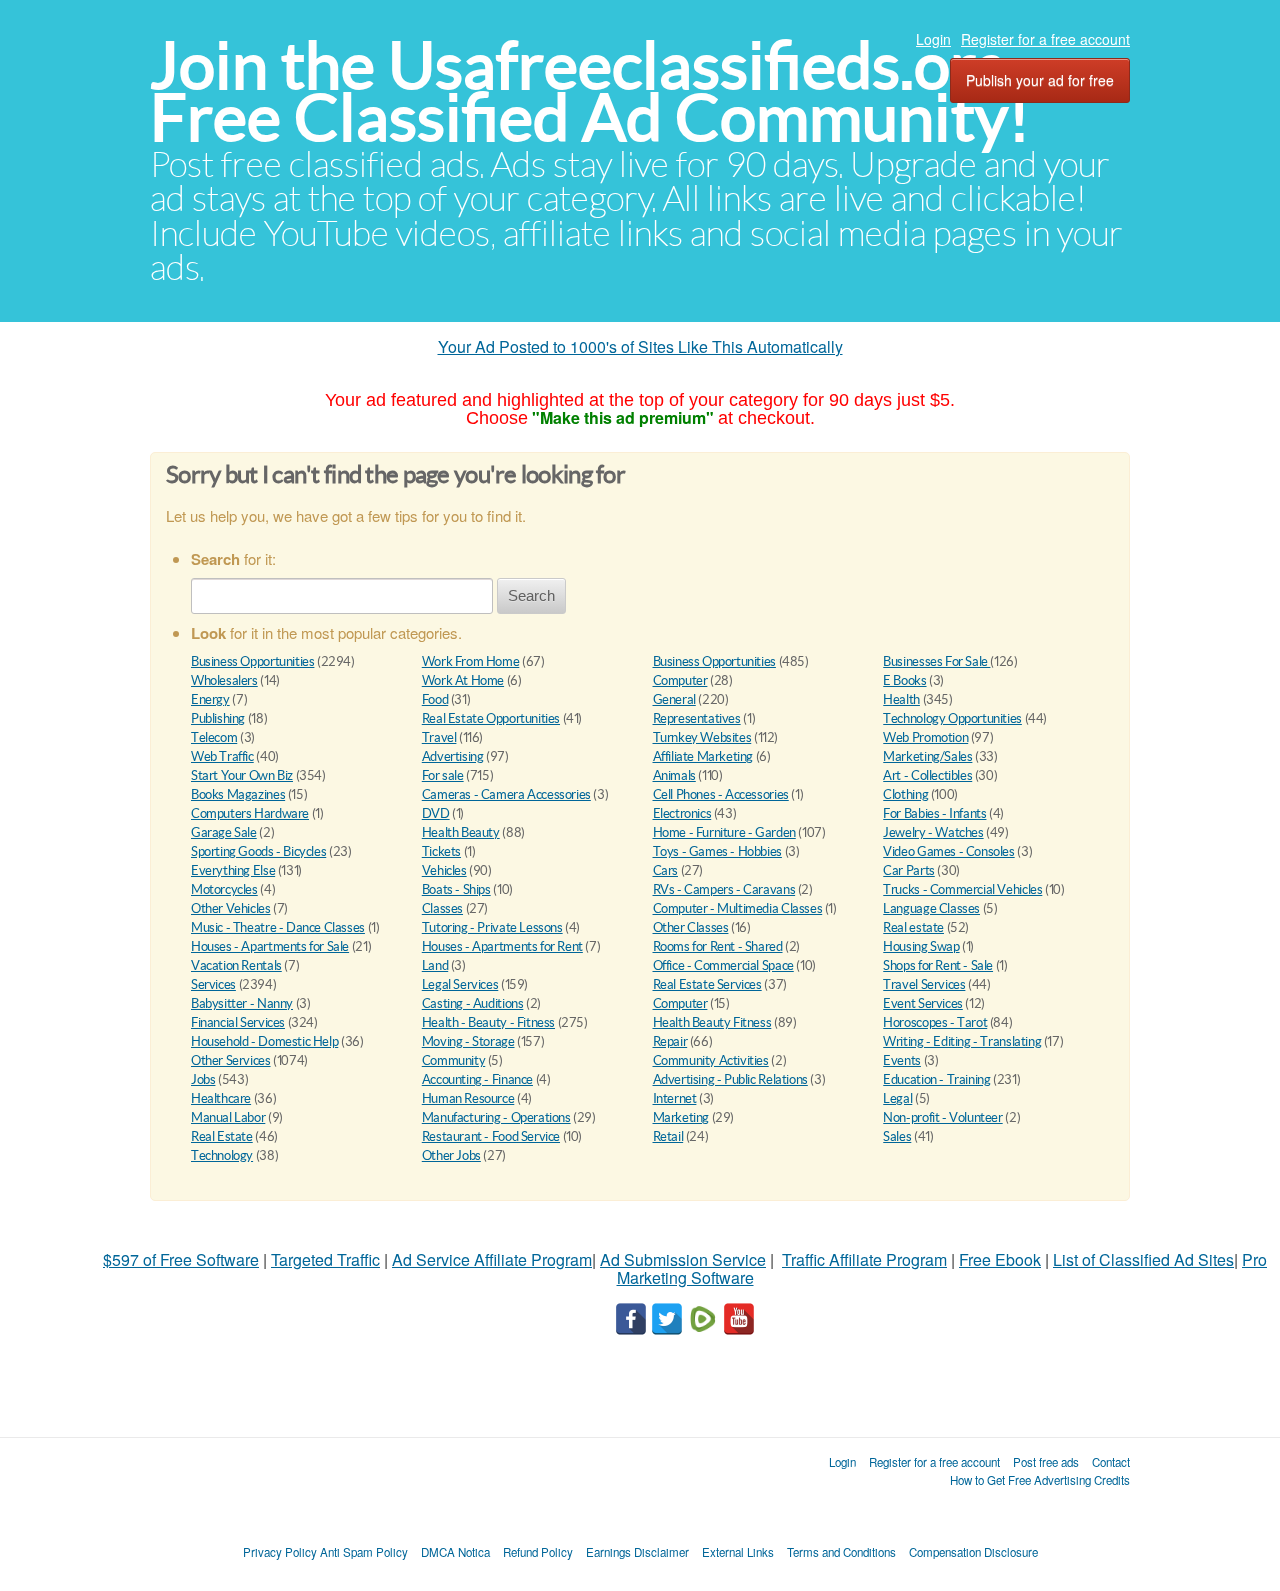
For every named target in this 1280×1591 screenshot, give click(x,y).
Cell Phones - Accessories (721, 794)
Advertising (453, 756)
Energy (210, 699)
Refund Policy (538, 1552)
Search (531, 595)
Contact (1111, 1462)
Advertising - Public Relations (730, 1079)
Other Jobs (451, 1155)
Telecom (214, 737)
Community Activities (711, 1060)
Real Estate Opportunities (491, 718)
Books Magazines (238, 794)
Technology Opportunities (952, 718)
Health (901, 699)
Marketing (681, 1117)
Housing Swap (921, 946)
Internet (675, 1098)
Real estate (913, 927)
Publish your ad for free (1040, 80)
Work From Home (471, 661)
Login (933, 39)
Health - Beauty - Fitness (488, 1022)
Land (435, 965)
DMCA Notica (455, 1552)
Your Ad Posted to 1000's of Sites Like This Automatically (640, 346)
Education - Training (936, 1079)
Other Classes (691, 927)
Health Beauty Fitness (712, 1022)
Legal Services (460, 984)
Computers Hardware (250, 813)
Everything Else (233, 870)
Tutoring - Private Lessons (492, 927)
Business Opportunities (252, 661)
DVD (436, 813)
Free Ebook (1000, 1259)
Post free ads (1046, 1462)
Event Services (923, 1003)
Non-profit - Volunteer (942, 1117)
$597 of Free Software (181, 1259)
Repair (670, 1041)
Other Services (231, 1060)
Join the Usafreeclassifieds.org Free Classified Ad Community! (590, 91)
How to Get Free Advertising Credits (1040, 1480)
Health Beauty (461, 832)
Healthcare (221, 1098)
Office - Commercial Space (723, 965)
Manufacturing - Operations (496, 1117)
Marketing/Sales (927, 756)
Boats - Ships (456, 889)
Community (454, 1060)
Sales (897, 1136)
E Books (904, 680)
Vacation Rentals (236, 965)
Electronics (682, 813)
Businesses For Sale (936, 661)
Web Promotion (925, 737)
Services (213, 984)
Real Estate (222, 1136)
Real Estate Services (707, 984)
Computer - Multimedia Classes (738, 908)
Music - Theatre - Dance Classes (278, 927)
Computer (680, 680)
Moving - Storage (468, 1041)
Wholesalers (224, 680)
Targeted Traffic (325, 1259)
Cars (665, 870)
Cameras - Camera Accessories (506, 794)
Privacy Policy (280, 1552)
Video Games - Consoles (948, 851)
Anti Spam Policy (364, 1552)
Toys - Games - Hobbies (717, 851)
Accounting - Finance (477, 1079)
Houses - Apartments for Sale (270, 946)
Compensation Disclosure (973, 1552)
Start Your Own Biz (242, 775)
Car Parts (909, 870)
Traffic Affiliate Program (864, 1259)
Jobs (203, 1079)
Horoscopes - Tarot (935, 1022)
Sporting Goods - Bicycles (258, 851)
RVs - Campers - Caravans (724, 889)
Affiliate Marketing (703, 756)
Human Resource (468, 1098)
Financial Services (238, 1022)
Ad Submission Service (683, 1259)
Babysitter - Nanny (242, 1003)
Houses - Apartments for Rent (502, 946)
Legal (897, 1098)
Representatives (697, 718)
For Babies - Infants (934, 813)
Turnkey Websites (702, 737)
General (674, 699)
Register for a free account (1045, 39)
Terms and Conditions (841, 1552)
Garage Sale (224, 832)
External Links (738, 1552)
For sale (443, 775)
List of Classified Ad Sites (1143, 1259)
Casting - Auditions (473, 1003)
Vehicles (444, 870)
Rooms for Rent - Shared (718, 946)
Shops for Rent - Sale (938, 965)
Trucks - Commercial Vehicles (962, 889)
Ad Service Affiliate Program (492, 1259)
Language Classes (931, 908)
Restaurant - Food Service (491, 1136)
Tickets (441, 851)
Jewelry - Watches (933, 832)
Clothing (905, 794)
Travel (439, 737)
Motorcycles (224, 889)
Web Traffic (222, 756)
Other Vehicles (231, 908)
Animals (674, 775)
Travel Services (924, 984)
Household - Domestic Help (264, 1041)
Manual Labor (228, 1117)
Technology (222, 1155)
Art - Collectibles (927, 775)
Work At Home (463, 680)
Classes (442, 908)
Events (902, 1060)
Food (435, 699)
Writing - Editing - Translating (962, 1041)
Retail (668, 1136)
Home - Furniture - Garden (724, 832)
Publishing (218, 718)
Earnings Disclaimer (637, 1552)
